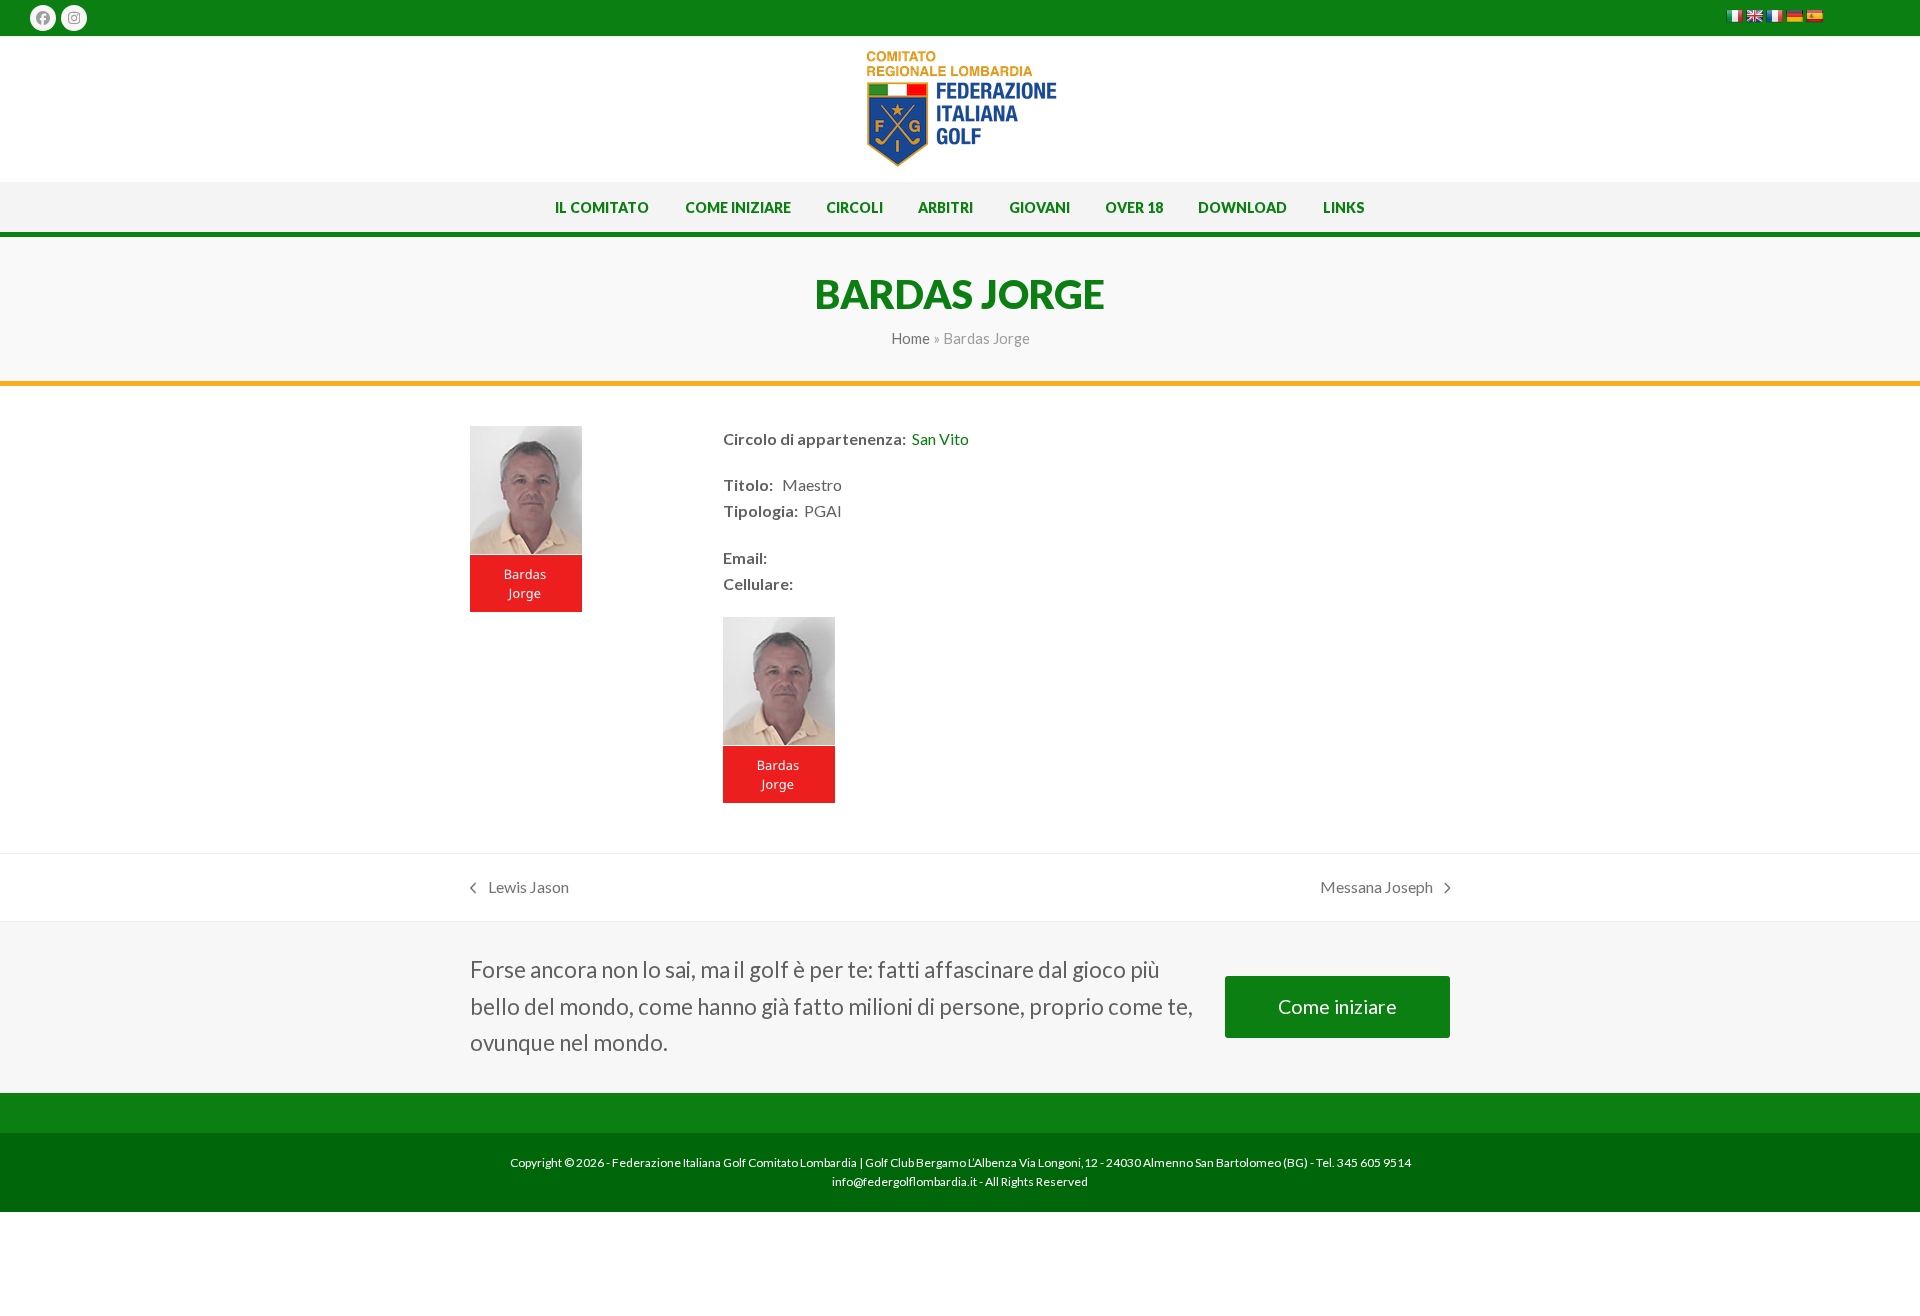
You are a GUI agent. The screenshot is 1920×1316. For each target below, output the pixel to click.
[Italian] (1734, 16)
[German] (1794, 16)
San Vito (940, 438)
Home (910, 338)
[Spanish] (1814, 16)
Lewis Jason (519, 888)
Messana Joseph (1376, 888)
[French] (1774, 16)
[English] (1754, 16)
